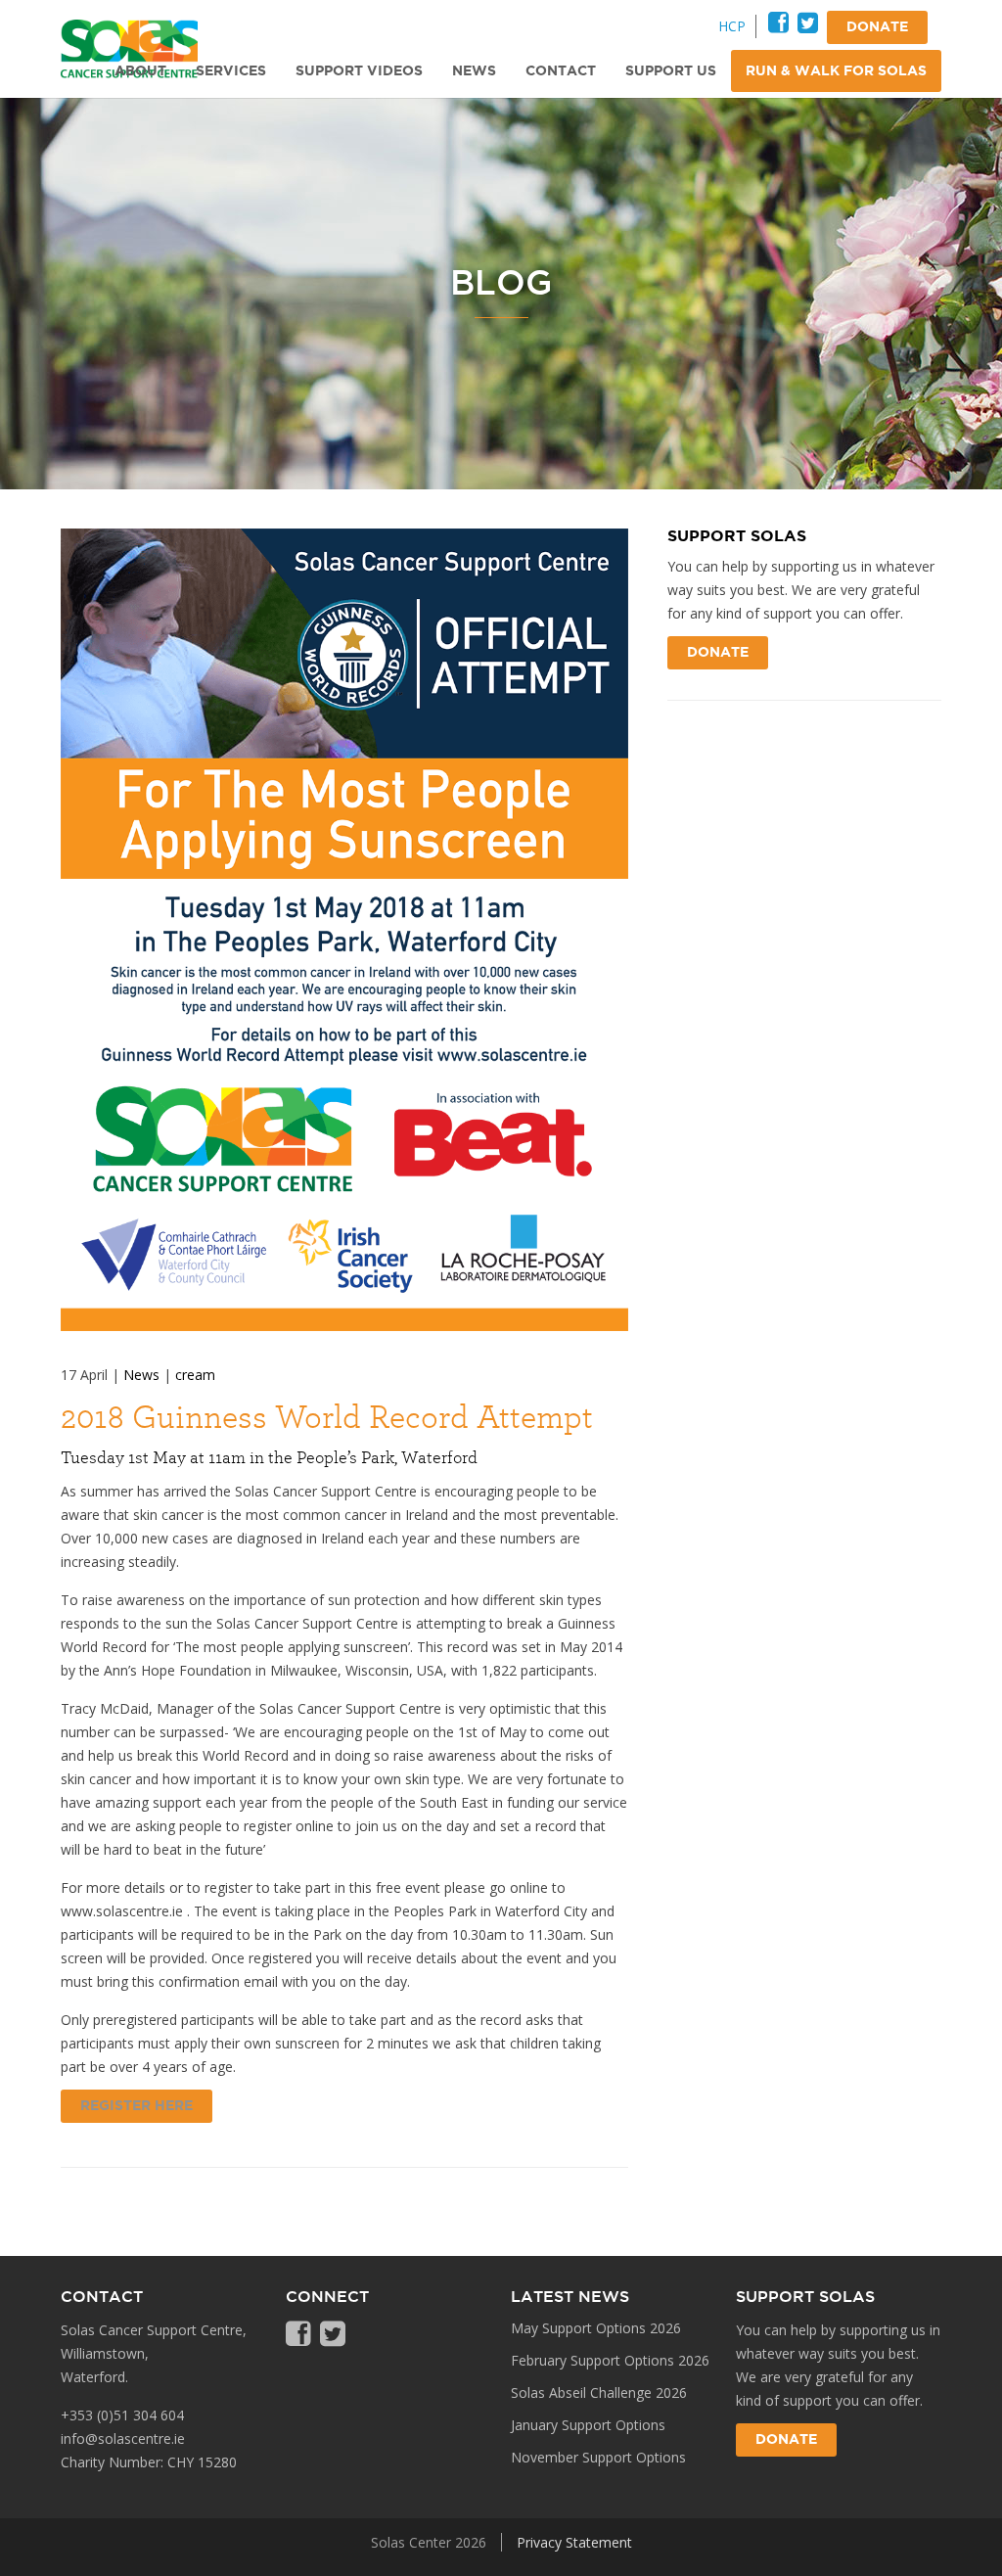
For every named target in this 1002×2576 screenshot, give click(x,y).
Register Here (137, 2106)
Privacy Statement (574, 2542)
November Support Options (598, 2457)
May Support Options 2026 (596, 2328)
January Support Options (588, 2425)
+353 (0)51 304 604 (122, 2415)
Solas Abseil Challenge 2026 (599, 2392)
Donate (718, 653)
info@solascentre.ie (123, 2438)
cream (195, 1375)
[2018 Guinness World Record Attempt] (344, 930)
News (141, 1375)
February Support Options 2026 (610, 2360)
